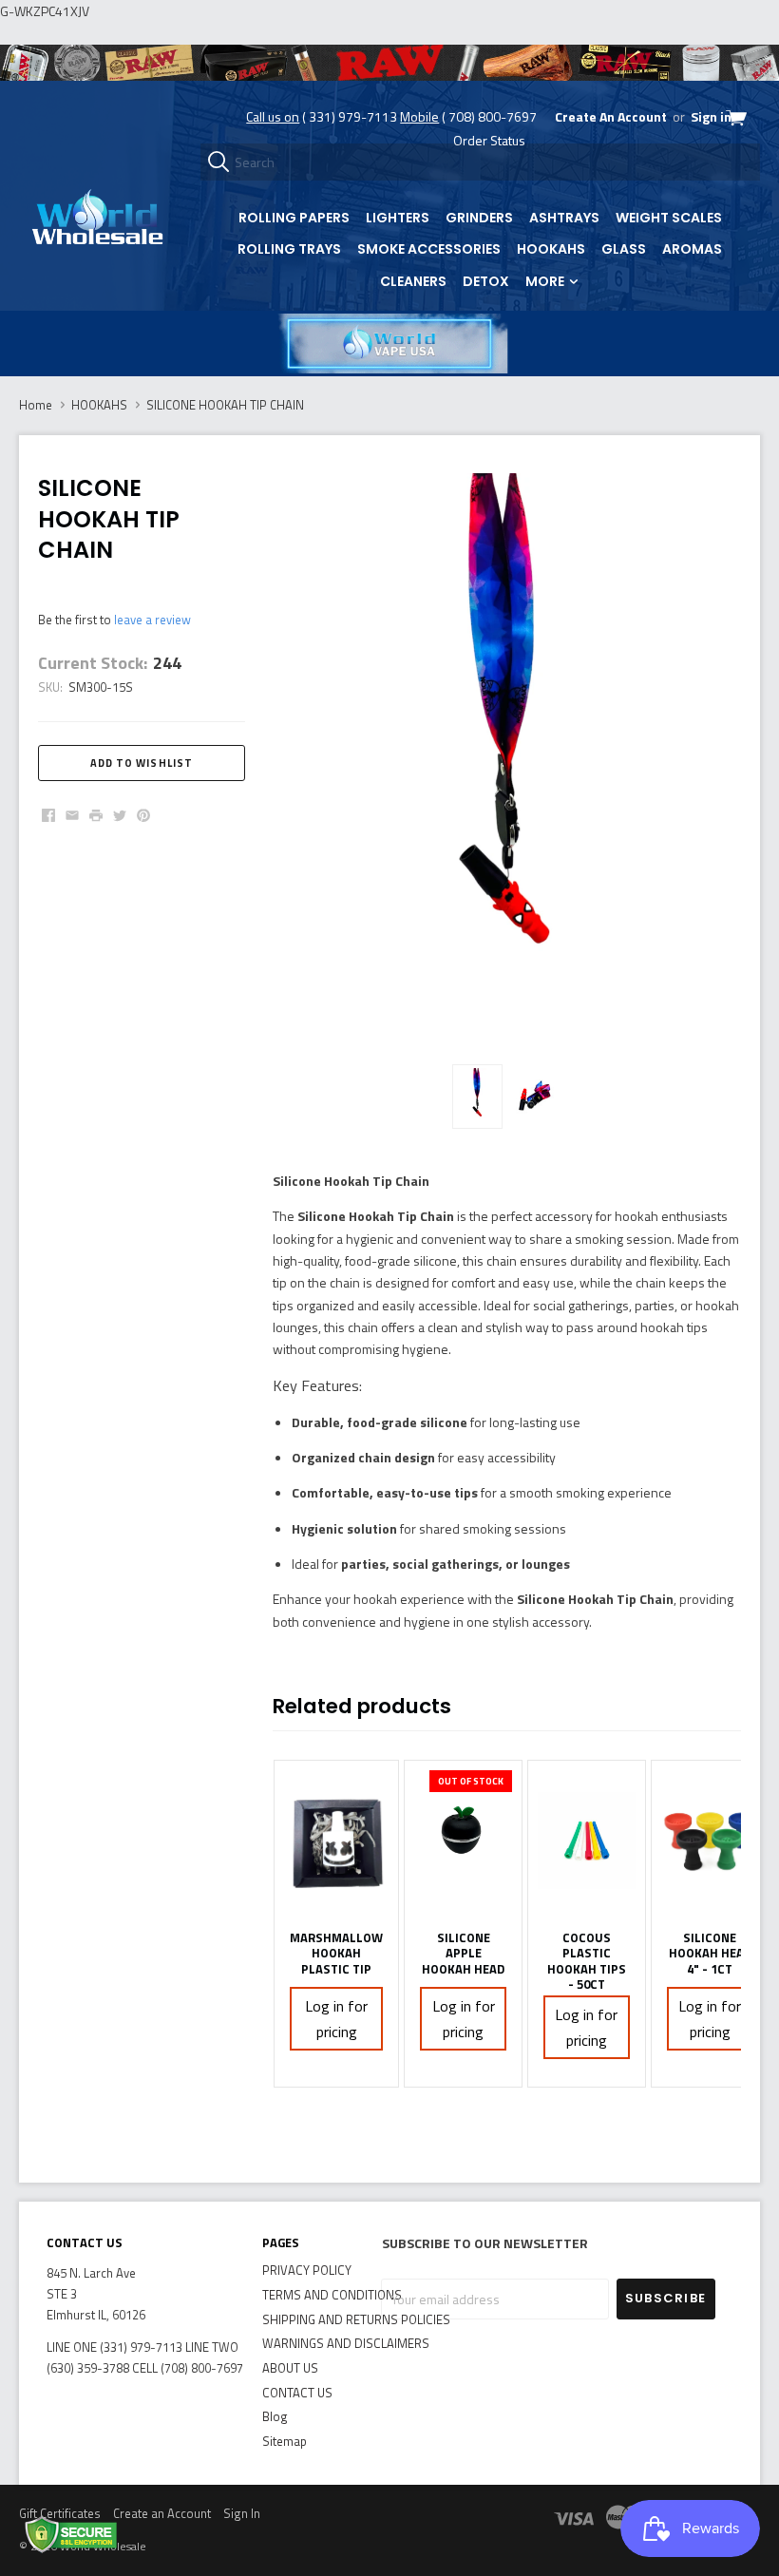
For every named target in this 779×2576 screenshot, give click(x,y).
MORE (546, 281)
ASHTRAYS (564, 218)
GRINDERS (479, 218)
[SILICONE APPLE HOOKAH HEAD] (463, 1841)
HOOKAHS (551, 249)
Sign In (242, 2513)
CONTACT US (297, 2393)
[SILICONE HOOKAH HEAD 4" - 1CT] (710, 1841)
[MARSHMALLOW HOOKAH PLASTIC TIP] (336, 1841)
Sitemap (285, 2441)
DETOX (486, 281)
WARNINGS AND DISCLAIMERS (346, 2343)
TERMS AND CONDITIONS (332, 2295)
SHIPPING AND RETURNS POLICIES (356, 2319)
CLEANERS (413, 281)
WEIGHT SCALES (669, 218)
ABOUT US (290, 2368)
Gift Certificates (60, 2513)
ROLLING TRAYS (289, 249)
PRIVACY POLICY (307, 2270)
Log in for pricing (336, 2019)
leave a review (152, 620)
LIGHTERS (398, 218)
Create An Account (611, 116)
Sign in (711, 116)
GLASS (624, 249)
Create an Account (162, 2513)
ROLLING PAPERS (294, 218)
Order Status (489, 140)
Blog (275, 2416)
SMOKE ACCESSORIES (429, 249)
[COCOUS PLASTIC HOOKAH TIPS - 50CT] (587, 1841)
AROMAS (692, 249)
